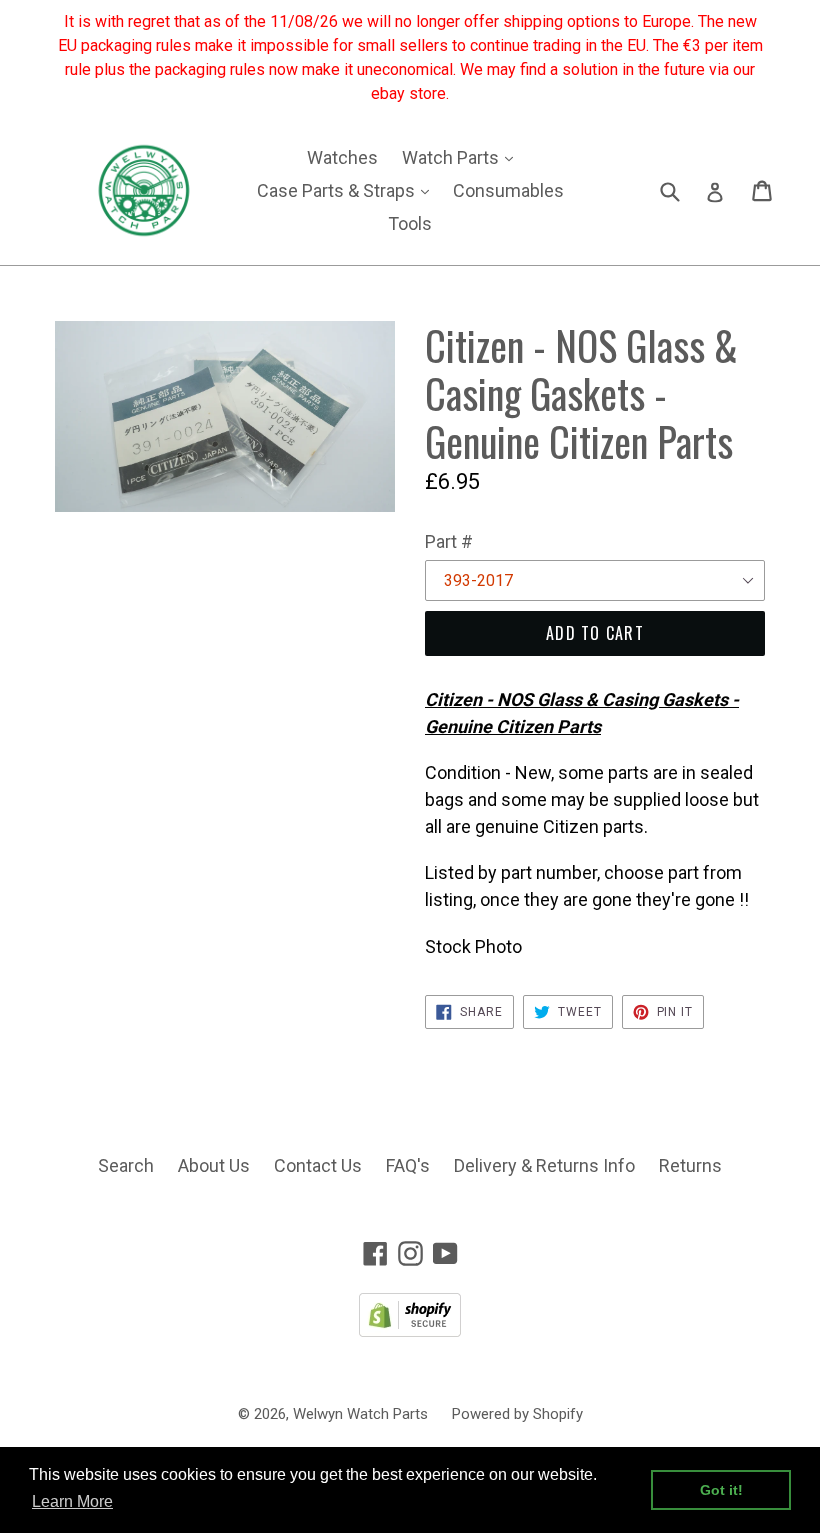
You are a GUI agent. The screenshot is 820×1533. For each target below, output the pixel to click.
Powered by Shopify (517, 1414)
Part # (449, 541)
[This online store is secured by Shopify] (410, 1330)
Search (126, 1165)
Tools (410, 223)
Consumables (508, 190)
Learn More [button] (72, 1501)
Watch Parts (462, 157)
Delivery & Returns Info (544, 1165)
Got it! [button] (721, 1490)
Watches (342, 157)
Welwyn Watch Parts (360, 1414)
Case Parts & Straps (348, 190)
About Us (214, 1165)
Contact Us (318, 1165)
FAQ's (408, 1165)
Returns (690, 1165)
